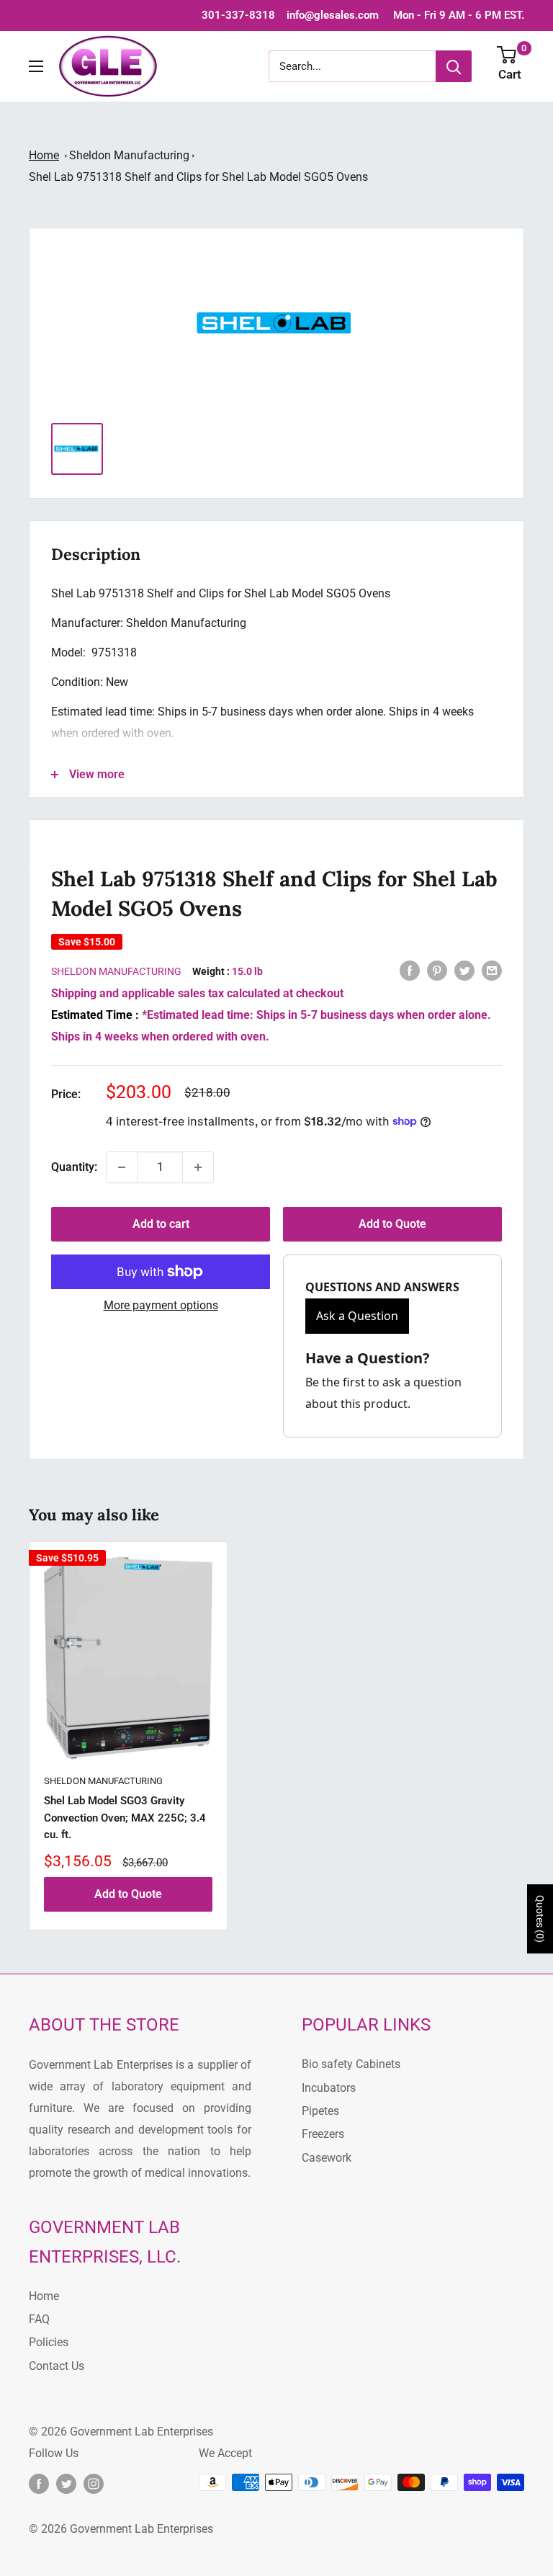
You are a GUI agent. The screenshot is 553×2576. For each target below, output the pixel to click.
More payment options (161, 1305)
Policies (49, 2342)
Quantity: (74, 1167)
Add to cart (161, 1224)
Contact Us (57, 2366)
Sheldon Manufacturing (129, 155)
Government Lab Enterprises (140, 2432)
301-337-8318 (238, 15)
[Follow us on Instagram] (94, 2484)
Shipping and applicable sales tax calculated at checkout (197, 993)
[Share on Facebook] (410, 970)
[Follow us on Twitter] (66, 2484)
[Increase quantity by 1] (198, 1167)
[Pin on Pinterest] (437, 970)
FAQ (39, 2319)
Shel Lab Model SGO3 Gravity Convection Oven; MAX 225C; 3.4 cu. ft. (125, 1818)
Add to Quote (392, 1224)
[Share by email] (492, 970)
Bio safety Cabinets (351, 2064)
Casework (327, 2158)
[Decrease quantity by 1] (122, 1167)
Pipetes (320, 2111)
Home (44, 155)
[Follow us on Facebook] (39, 2484)
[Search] (454, 66)
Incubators (329, 2088)
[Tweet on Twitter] (464, 970)
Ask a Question (357, 1316)
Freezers (323, 2134)
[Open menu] (36, 66)
